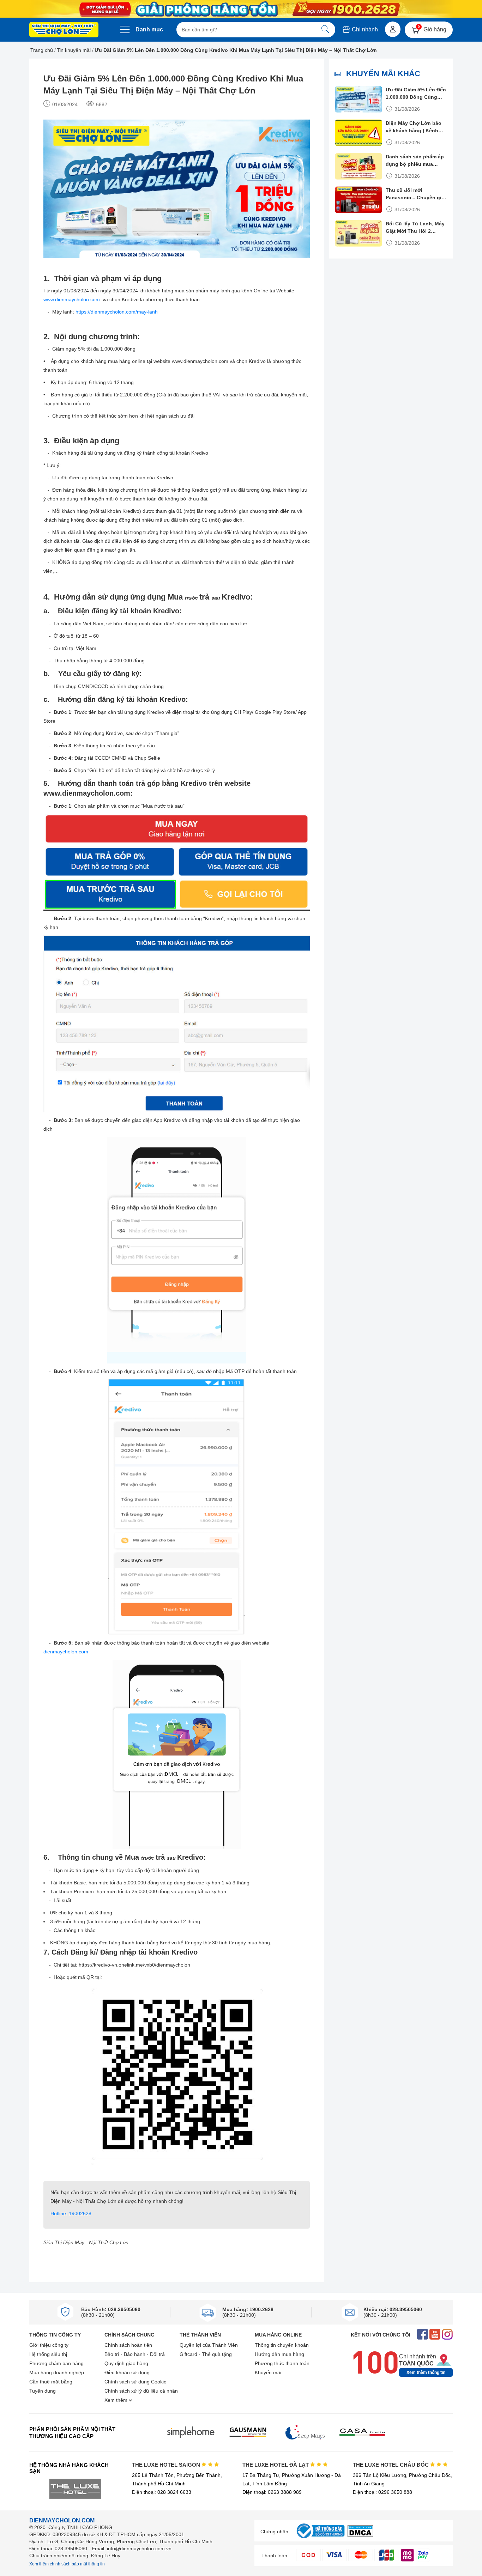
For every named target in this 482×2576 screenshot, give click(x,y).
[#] (320, 2538)
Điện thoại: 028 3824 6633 (162, 2492)
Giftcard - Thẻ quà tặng (206, 2354)
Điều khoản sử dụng (127, 2373)
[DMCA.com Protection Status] (360, 2535)
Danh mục (149, 29)
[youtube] (435, 2335)
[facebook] (423, 2335)
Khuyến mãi (268, 2373)
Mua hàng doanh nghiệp (57, 2373)
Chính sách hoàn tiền (128, 2345)
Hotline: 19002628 (71, 2213)
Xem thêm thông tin (426, 2373)
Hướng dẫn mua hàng (279, 2354)
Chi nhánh (364, 29)
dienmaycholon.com (66, 1652)
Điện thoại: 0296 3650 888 (382, 2492)
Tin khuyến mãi (74, 50)
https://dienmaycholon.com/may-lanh (117, 312)
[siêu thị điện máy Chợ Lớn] (64, 30)
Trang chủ (42, 50)
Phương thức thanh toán (282, 2363)
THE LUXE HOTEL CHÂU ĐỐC (391, 2465)
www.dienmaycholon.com (72, 299)
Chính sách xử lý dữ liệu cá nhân (141, 2391)
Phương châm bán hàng (56, 2363)
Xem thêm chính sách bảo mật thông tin (67, 2564)
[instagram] (447, 2335)
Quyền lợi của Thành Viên (209, 2345)
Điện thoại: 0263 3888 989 (272, 2492)
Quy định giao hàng (126, 2363)
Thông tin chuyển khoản (282, 2345)
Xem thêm (117, 2400)
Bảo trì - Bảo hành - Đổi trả (135, 2354)
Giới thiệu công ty (49, 2345)
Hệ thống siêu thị (48, 2354)
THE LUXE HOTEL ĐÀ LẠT (276, 2465)
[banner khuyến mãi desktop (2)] (241, 9)
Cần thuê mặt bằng (51, 2382)
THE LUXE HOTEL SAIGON (167, 2465)
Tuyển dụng (43, 2391)
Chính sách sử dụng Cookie (135, 2382)
